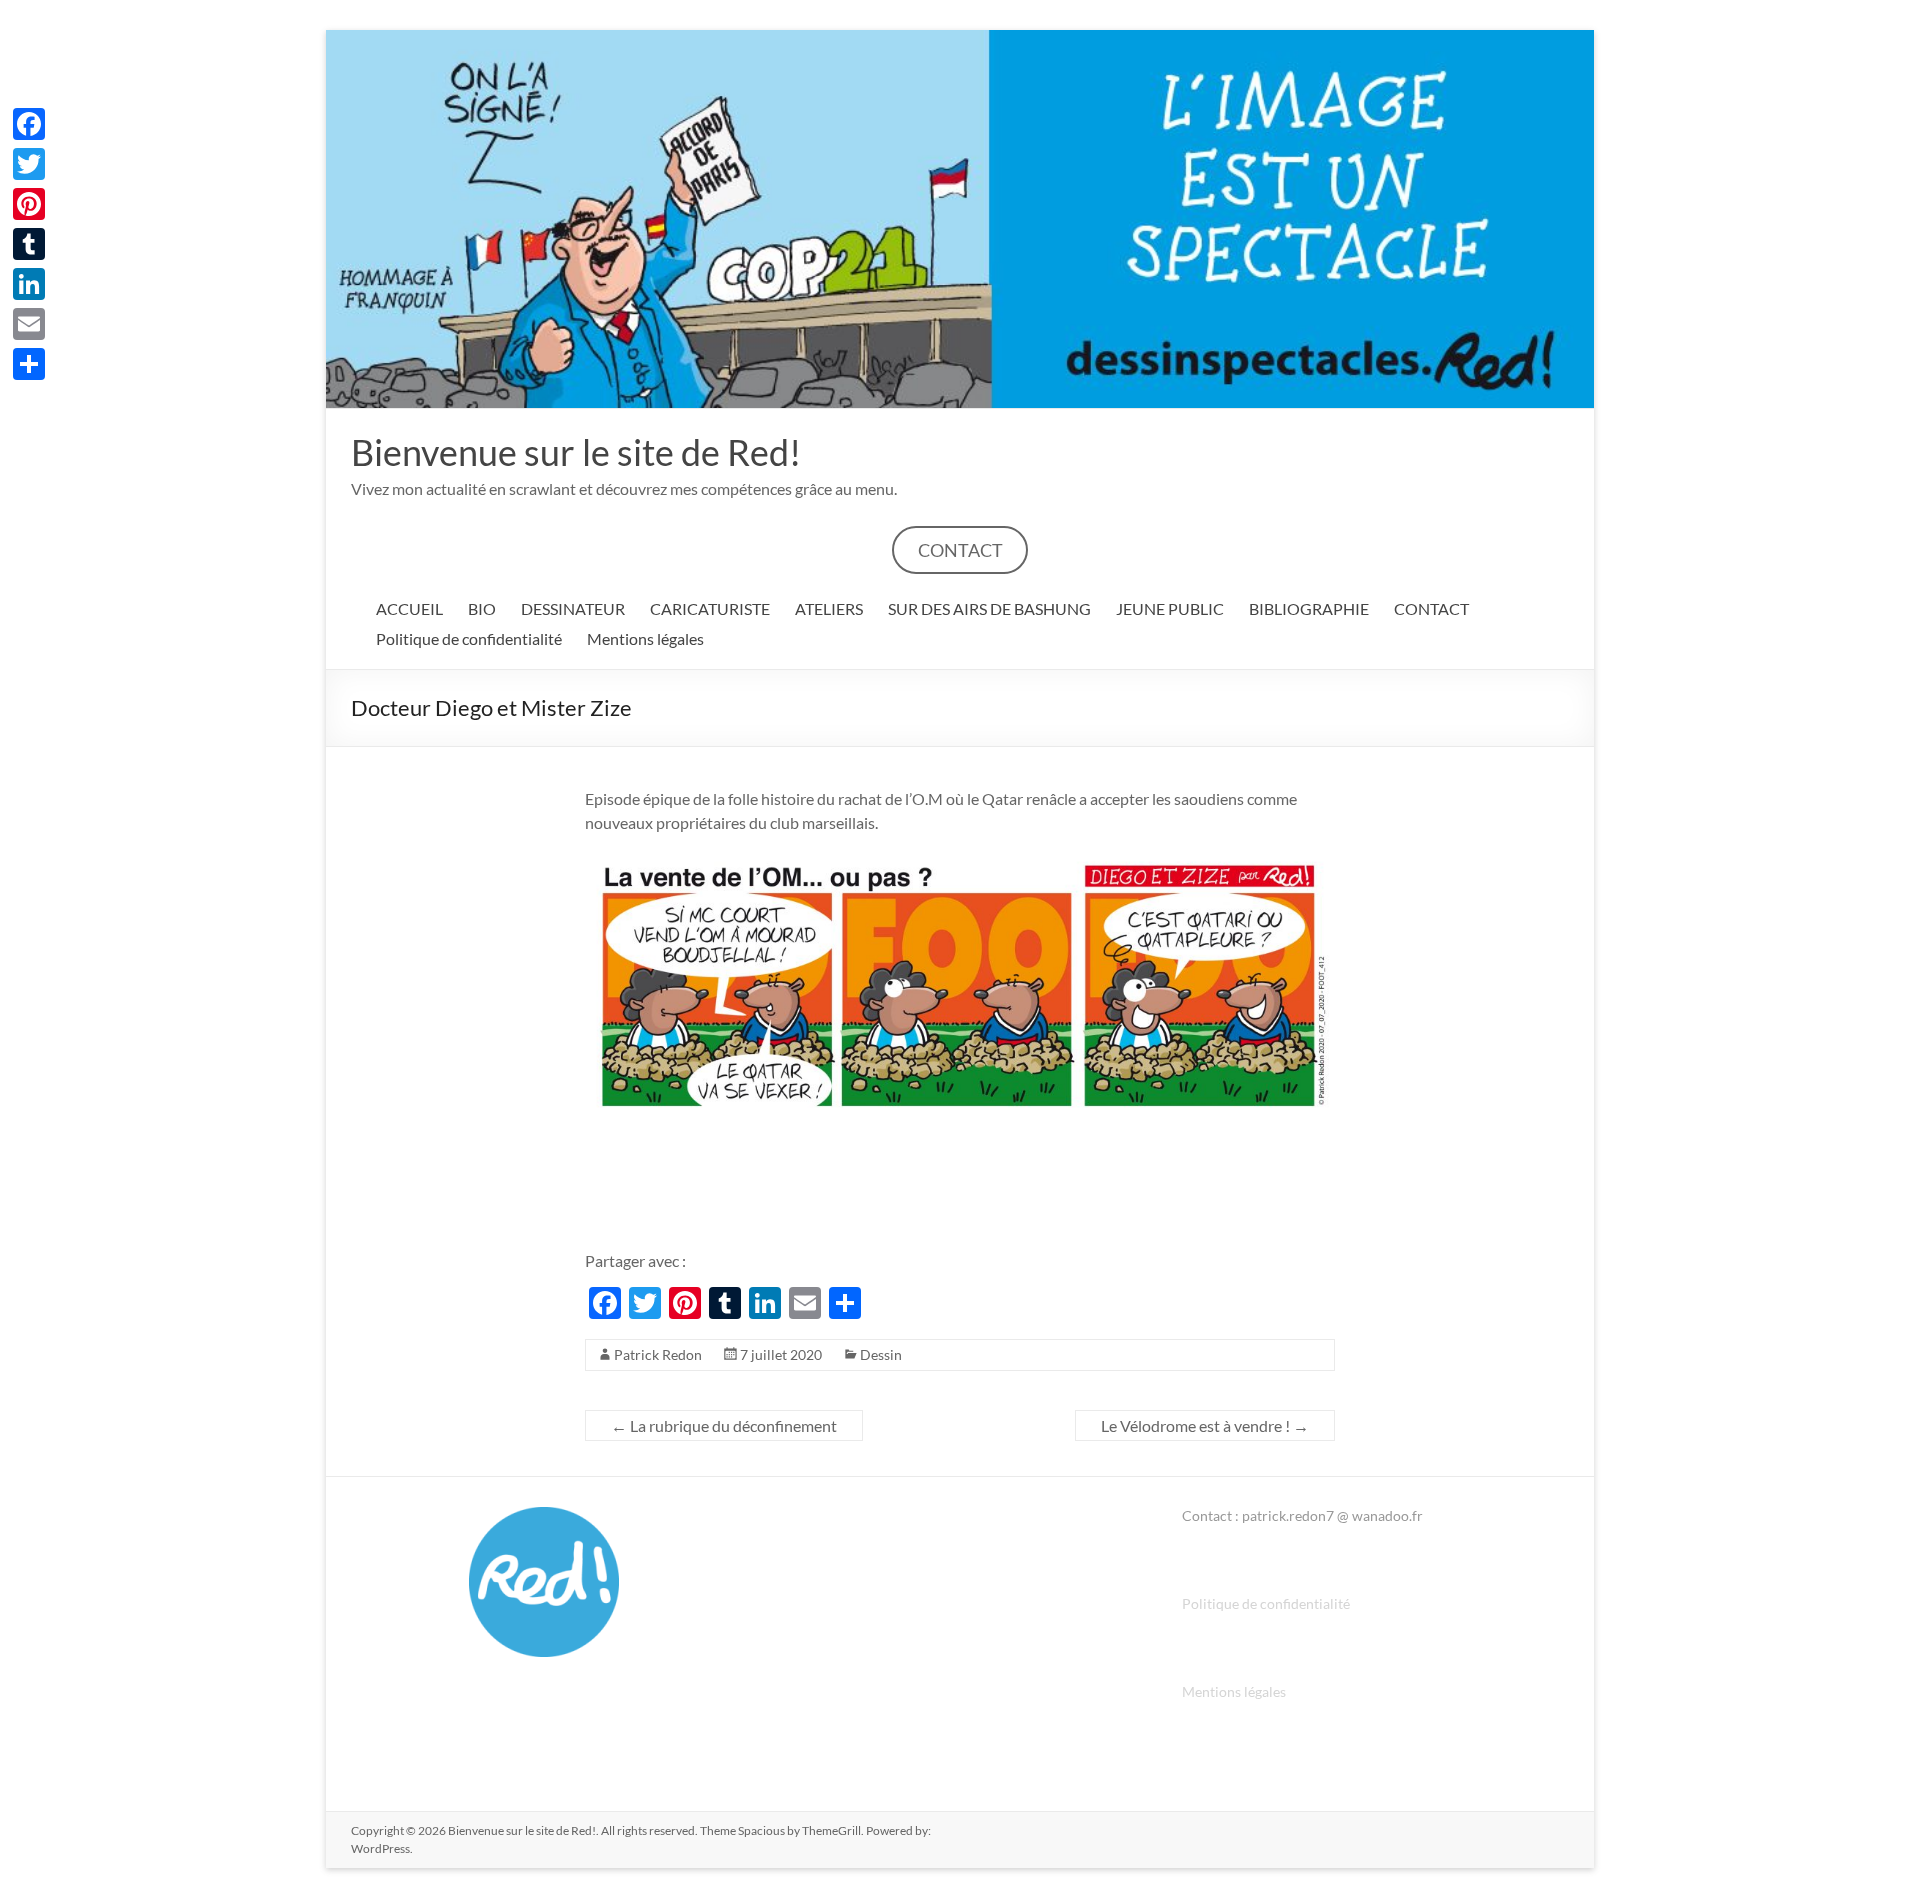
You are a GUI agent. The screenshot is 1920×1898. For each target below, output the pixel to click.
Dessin (881, 1354)
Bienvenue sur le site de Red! (576, 452)
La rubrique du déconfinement (724, 1425)
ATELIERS (829, 608)
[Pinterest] (29, 204)
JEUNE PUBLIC (1170, 608)
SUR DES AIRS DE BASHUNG (989, 608)
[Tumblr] (29, 244)
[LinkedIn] (29, 284)
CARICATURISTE (710, 608)
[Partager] (29, 364)
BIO (482, 608)
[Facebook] (29, 124)
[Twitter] (29, 164)
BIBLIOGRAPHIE (1309, 608)
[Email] (29, 324)
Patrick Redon (658, 1354)
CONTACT (960, 550)
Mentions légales (645, 638)
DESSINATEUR (573, 608)
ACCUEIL (409, 608)
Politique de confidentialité (469, 638)
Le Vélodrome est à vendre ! (1205, 1425)
